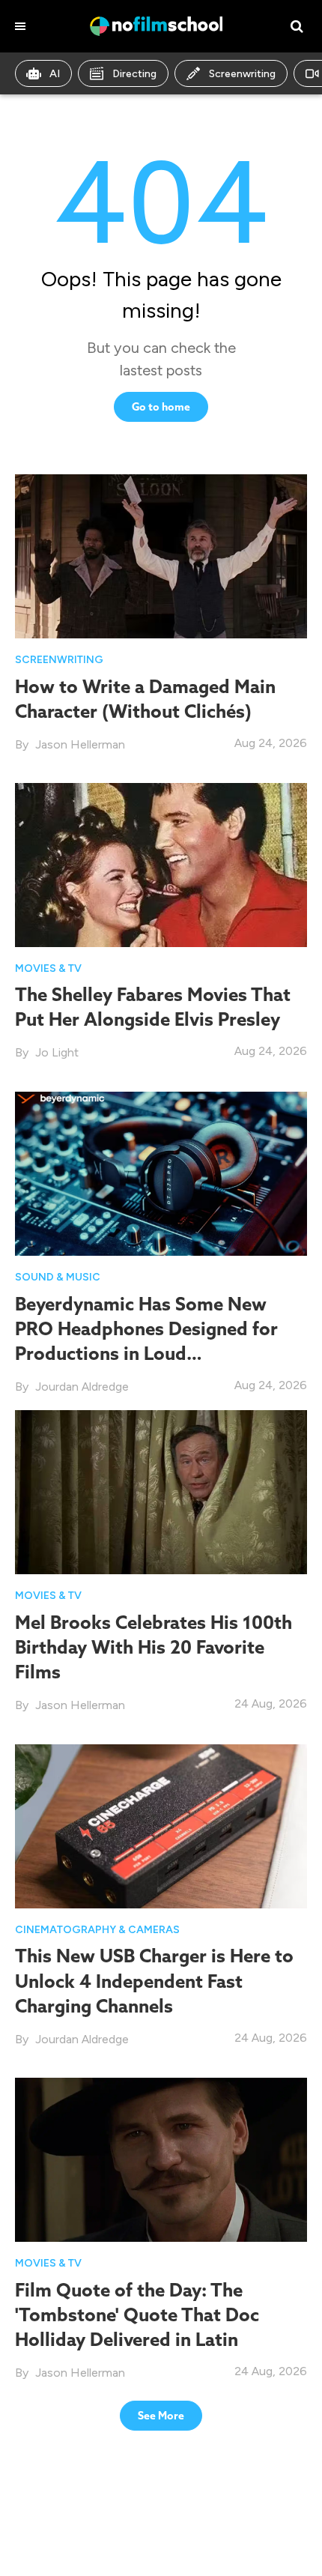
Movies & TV (48, 968)
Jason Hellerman (80, 744)
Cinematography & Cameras (97, 1930)
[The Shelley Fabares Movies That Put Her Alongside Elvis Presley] (161, 864)
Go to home (161, 407)
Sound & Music (58, 1277)
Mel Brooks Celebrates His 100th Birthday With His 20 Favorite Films (154, 1647)
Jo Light (57, 1052)
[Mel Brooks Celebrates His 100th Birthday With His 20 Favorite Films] (161, 1491)
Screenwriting (242, 74)
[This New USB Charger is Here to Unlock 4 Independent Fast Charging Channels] (161, 1825)
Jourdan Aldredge (82, 1387)
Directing (134, 74)
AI (55, 74)
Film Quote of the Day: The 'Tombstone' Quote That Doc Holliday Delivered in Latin (137, 2315)
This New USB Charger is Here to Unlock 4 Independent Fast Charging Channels (154, 1980)
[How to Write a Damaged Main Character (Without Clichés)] (161, 556)
